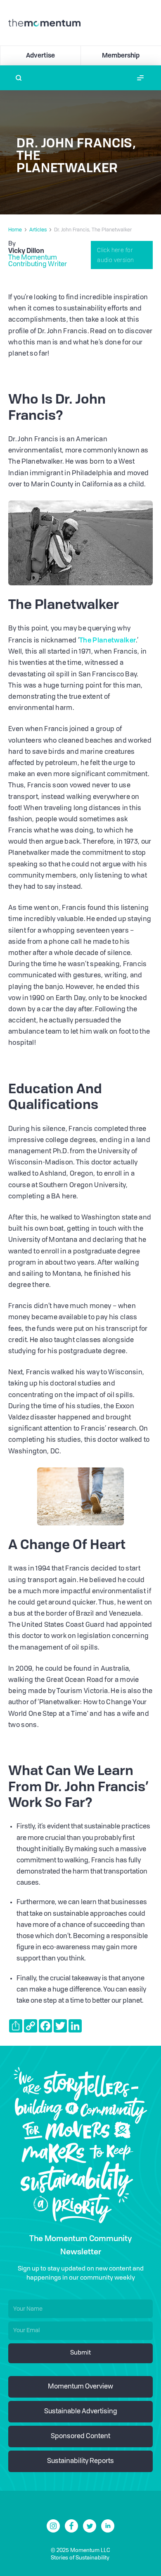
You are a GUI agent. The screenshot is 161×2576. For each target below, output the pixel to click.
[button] (140, 78)
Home (15, 230)
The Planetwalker (108, 640)
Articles (38, 230)
